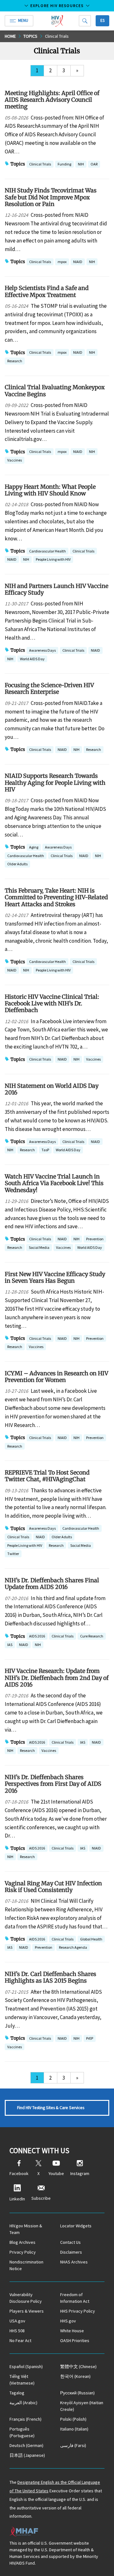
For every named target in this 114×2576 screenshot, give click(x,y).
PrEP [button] (90, 2039)
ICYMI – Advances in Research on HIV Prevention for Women (57, 1377)
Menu (23, 20)
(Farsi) (73, 2445)
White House (72, 2331)
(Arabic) (23, 2403)
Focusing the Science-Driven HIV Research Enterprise (49, 688)
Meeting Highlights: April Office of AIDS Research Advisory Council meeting (52, 100)
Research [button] (15, 361)
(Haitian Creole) (82, 2406)
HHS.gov (68, 2321)
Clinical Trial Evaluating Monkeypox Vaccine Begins (55, 391)
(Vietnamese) (22, 2380)
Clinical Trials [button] (40, 164)
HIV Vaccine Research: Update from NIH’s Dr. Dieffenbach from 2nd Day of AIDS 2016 (57, 1678)
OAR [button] (94, 165)
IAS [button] (10, 1645)
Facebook (19, 2173)
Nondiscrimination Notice (26, 2265)
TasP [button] (45, 1150)
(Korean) (75, 2376)
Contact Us (70, 2242)
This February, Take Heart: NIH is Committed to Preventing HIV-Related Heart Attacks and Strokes (56, 897)
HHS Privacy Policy (78, 2311)
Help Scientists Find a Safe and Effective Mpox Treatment (47, 291)
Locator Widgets (76, 2226)
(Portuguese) (22, 2432)
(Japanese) (27, 2455)
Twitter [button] (13, 1554)
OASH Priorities (75, 2340)
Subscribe (41, 2198)
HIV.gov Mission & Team (26, 2229)
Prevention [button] (95, 1239)
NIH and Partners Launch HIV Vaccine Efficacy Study (57, 589)
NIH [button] (81, 165)
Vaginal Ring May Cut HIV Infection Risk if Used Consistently (53, 1887)
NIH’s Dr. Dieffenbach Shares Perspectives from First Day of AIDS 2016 (53, 1784)
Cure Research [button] (92, 1637)
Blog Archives (22, 2242)
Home (10, 36)
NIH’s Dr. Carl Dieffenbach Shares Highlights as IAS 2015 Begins (51, 1977)
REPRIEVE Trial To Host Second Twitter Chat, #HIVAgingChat (47, 1476)
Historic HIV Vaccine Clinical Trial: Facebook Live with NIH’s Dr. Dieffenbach (52, 1004)
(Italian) (74, 2429)
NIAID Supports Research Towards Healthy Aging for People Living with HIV (55, 783)
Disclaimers (71, 2252)
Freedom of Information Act (75, 2298)
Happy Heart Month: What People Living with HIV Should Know (50, 490)
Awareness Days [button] (42, 650)
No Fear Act (20, 2340)
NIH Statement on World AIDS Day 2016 (52, 1089)
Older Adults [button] (17, 864)
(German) (26, 2445)
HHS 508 (17, 2331)
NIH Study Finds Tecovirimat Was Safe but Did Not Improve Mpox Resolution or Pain (51, 197)
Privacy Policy (23, 2252)
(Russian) (77, 2393)
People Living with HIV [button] (53, 559)
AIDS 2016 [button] (37, 1637)
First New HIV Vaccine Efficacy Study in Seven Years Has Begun (55, 1277)
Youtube (56, 2173)
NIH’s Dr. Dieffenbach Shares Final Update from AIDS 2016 (52, 1584)
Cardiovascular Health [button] (47, 551)
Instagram (80, 2173)
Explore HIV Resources (57, 6)
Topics (30, 36)
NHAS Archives (74, 2262)
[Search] (85, 21)
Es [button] (102, 20)
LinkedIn (17, 2199)
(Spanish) (26, 2366)
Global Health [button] (91, 1940)
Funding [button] (64, 165)
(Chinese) (78, 2366)
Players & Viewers (27, 2311)
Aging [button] (34, 848)
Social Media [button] (39, 1247)
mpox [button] (62, 262)
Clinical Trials (57, 36)
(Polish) (73, 2419)
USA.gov (17, 2321)
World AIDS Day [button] (32, 659)
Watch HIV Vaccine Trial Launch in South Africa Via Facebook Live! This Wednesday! (54, 1183)
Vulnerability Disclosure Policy (26, 2298)
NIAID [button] (78, 262)
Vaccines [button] (15, 460)
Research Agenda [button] (73, 1947)
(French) (25, 2419)
